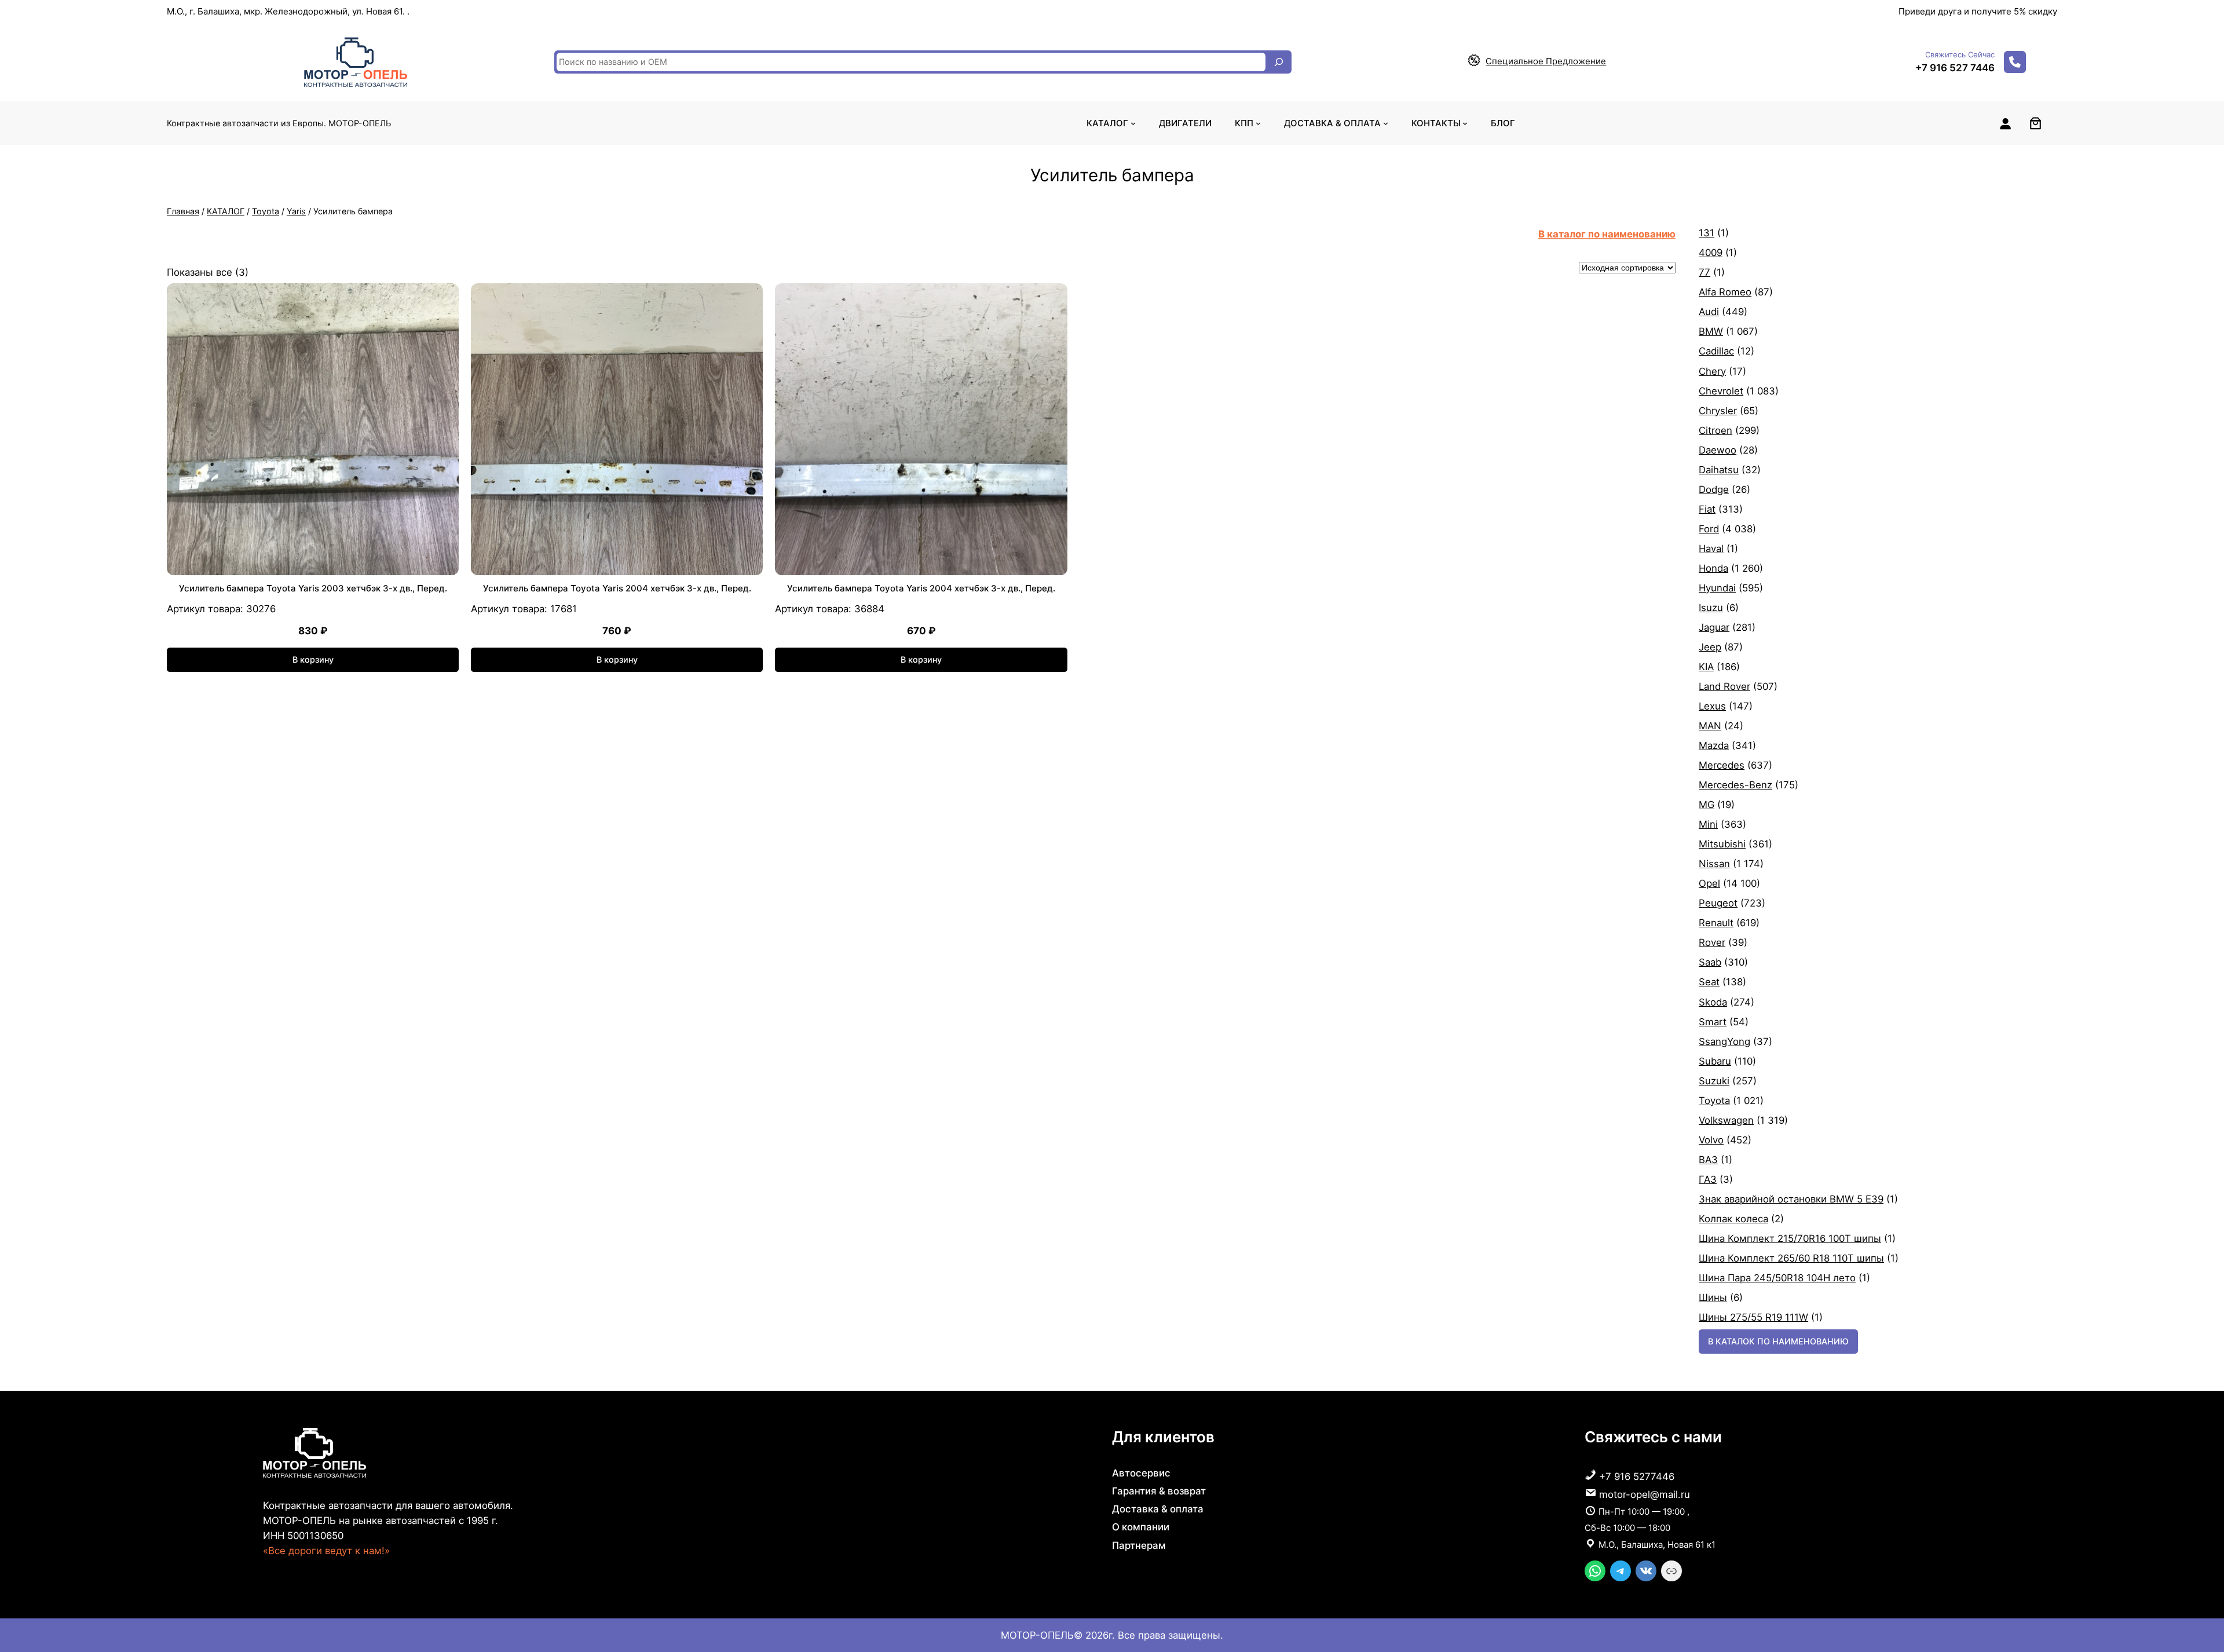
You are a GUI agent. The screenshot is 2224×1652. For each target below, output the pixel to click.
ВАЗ (1708, 1160)
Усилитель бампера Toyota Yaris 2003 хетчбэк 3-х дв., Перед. (313, 588)
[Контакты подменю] (1465, 123)
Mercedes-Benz (1735, 785)
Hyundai (1717, 588)
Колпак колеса (1733, 1219)
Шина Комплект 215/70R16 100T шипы (1790, 1238)
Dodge (1714, 489)
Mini (1708, 824)
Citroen (1715, 430)
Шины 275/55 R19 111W (1753, 1317)
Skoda (1713, 1002)
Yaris (296, 211)
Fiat (1707, 509)
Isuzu (1711, 608)
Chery (1712, 371)
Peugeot (1718, 903)
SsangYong (1724, 1041)
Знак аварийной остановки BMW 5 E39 (1791, 1199)
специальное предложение (1546, 61)
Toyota (266, 211)
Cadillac (1716, 351)
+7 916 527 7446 (1955, 68)
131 (1707, 233)
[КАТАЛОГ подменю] (1133, 123)
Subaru (1715, 1061)
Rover (1712, 942)
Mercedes (1722, 765)
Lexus (1712, 706)
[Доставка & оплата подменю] (1386, 123)
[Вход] (2005, 123)
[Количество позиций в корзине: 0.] (2035, 123)
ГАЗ (1708, 1179)
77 (1704, 272)
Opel (1709, 883)
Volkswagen (1726, 1120)
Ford (1709, 529)
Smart (1713, 1022)
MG (1707, 805)
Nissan (1714, 864)
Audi (1709, 312)
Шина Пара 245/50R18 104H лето (1777, 1278)
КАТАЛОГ (226, 211)
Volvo (1711, 1140)
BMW (1711, 331)
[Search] (1279, 62)
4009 (1711, 253)
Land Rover (1724, 686)
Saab (1710, 962)
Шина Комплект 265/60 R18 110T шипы (1791, 1258)
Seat (1709, 982)
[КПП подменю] (1258, 123)
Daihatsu (1719, 470)
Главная (183, 211)
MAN (1710, 726)
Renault (1716, 923)
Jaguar (1714, 627)
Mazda (1714, 745)
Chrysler (1718, 411)
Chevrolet (1721, 391)
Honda (1713, 568)
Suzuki (1714, 1081)
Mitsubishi (1722, 844)
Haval (1711, 549)
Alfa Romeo (1725, 292)
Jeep (1710, 647)
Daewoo (1718, 450)
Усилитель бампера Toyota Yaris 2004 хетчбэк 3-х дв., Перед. (617, 588)
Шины (1713, 1298)
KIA (1706, 667)
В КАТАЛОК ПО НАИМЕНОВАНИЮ (1778, 1341)
